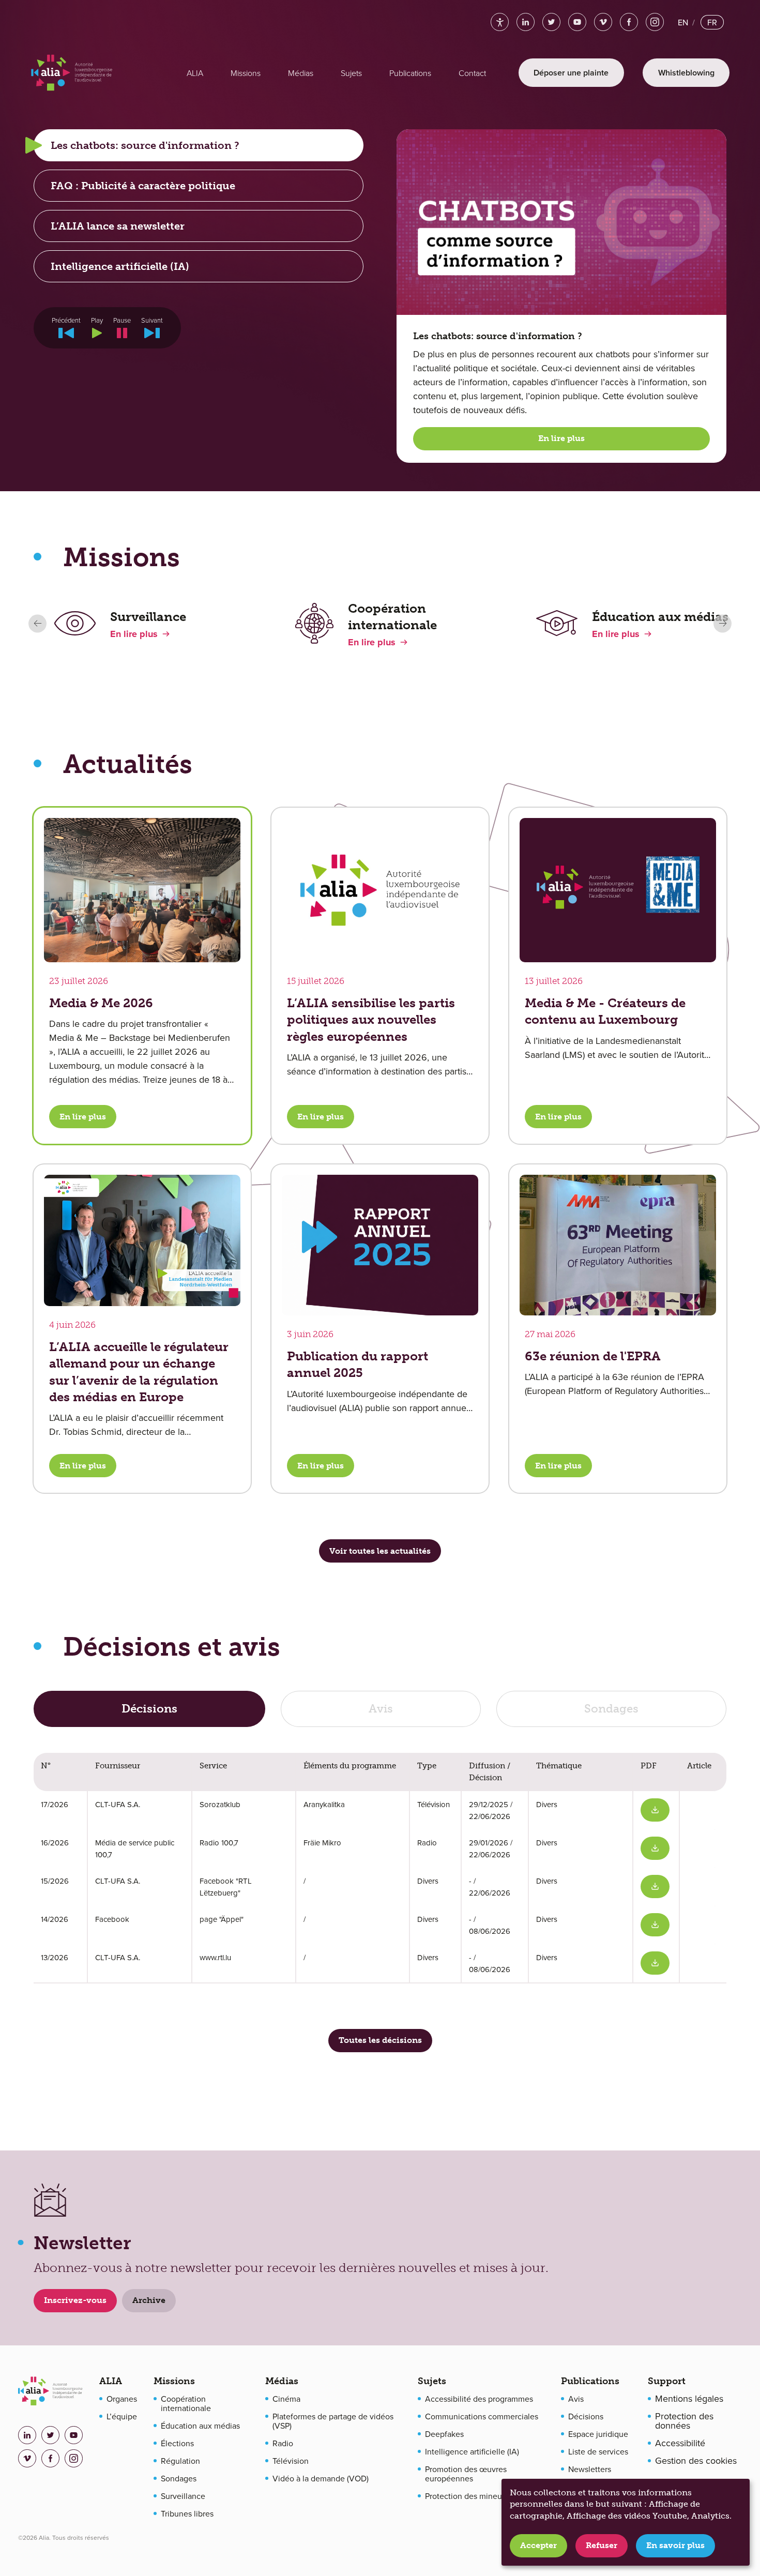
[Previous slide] (37, 623)
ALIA (111, 2381)
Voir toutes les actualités (380, 1551)
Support (667, 2381)
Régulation (180, 2461)
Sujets (432, 2381)
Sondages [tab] (611, 1709)
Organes (122, 2399)
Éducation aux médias (200, 2426)
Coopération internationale (186, 2403)
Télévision (291, 2461)
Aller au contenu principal (102, 17)
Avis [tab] (381, 1709)
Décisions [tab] (149, 1709)
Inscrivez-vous (75, 2300)
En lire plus (561, 438)
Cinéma (286, 2399)
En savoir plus (675, 2545)
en (683, 22)
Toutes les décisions (380, 2040)
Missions (174, 2381)
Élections (177, 2443)
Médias (282, 2381)
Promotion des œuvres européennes (466, 2474)
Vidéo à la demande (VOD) (321, 2478)
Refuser (602, 2545)
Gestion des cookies (696, 2461)
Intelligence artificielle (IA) (472, 2451)
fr (712, 22)
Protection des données (684, 2421)
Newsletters (590, 2469)
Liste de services (598, 2451)
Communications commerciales (482, 2416)
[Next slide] (723, 623)
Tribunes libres (187, 2513)
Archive (149, 2300)
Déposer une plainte (571, 73)
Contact (472, 73)
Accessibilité (680, 2443)
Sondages (179, 2478)
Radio (283, 2443)
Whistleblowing (686, 73)
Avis (576, 2399)
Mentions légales (689, 2399)
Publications (590, 2381)
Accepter (538, 2545)
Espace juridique (598, 2434)
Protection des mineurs (467, 2496)
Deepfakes (444, 2434)
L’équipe (122, 2416)
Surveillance (183, 2496)
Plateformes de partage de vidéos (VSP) (333, 2421)
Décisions (586, 2416)
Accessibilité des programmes (479, 2399)
